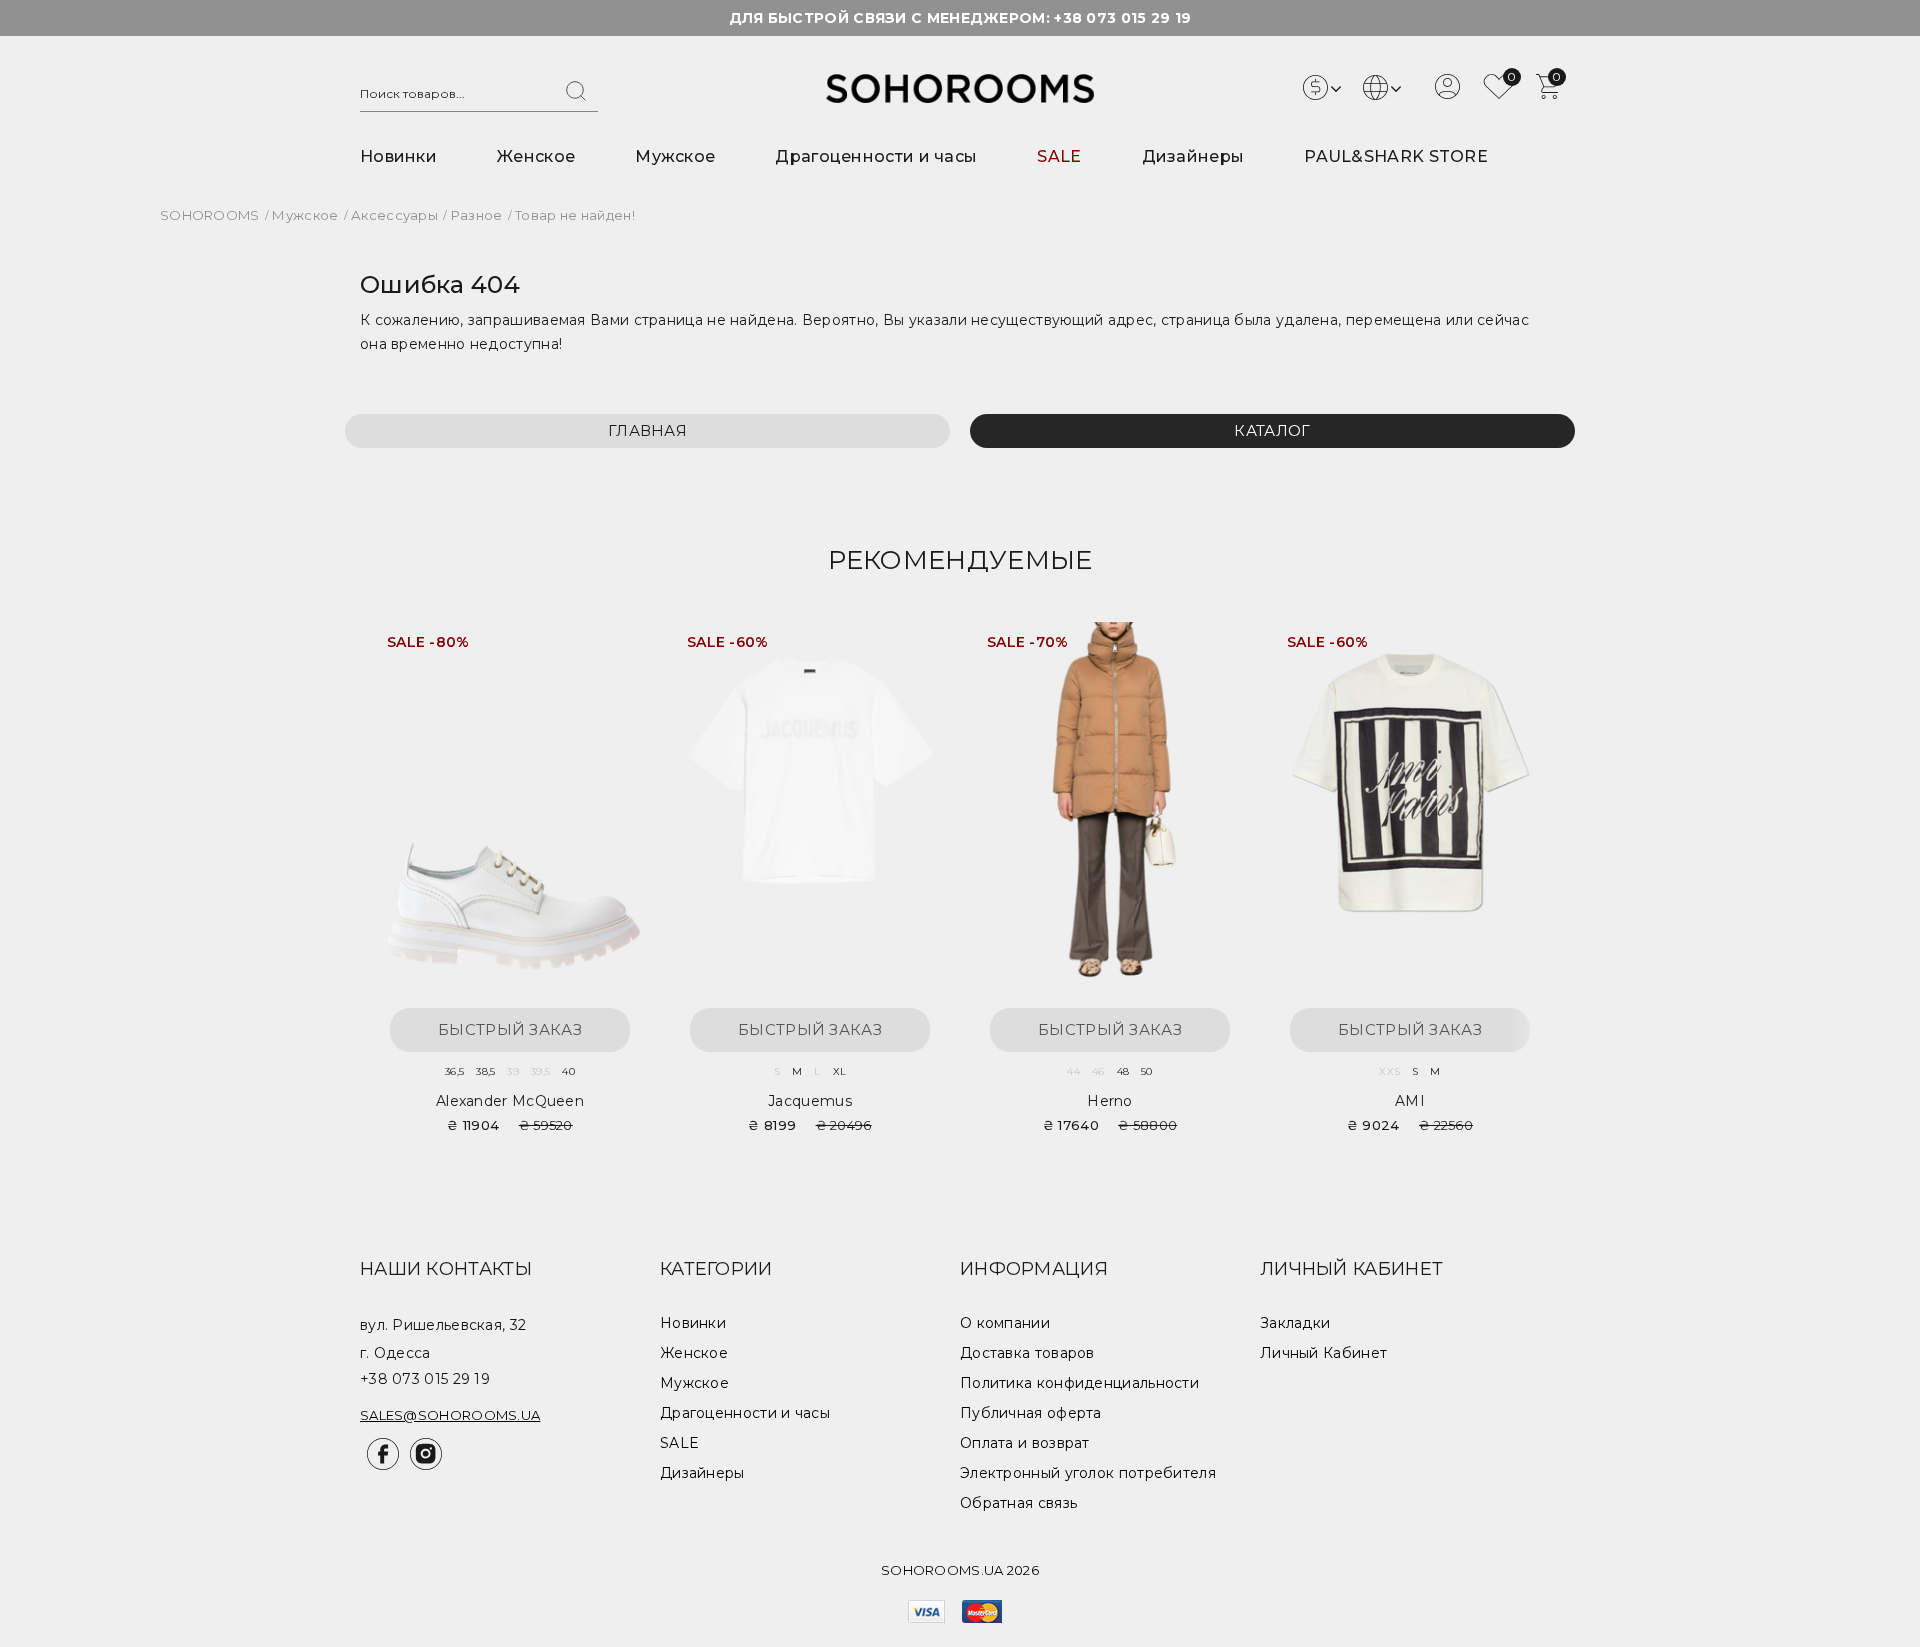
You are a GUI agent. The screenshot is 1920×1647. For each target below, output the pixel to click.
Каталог (1272, 430)
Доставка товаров (1027, 1353)
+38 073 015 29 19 (1122, 18)
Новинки (398, 156)
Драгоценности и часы (876, 156)
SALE (1059, 156)
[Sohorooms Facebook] (381, 1465)
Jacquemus (810, 1101)
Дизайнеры (1193, 156)
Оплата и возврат (1025, 1443)
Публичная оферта (1031, 1413)
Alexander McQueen (510, 1101)
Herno (1110, 1101)
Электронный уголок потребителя (1088, 1473)
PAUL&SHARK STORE (1396, 156)
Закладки (1295, 1323)
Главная (647, 430)
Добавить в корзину (609, 649)
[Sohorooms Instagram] (422, 1465)
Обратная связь (1018, 1503)
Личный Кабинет (1323, 1353)
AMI (1410, 1101)
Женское (536, 156)
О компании (1005, 1323)
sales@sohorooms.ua (450, 1415)
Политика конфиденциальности (1079, 1383)
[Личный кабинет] (1447, 94)
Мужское (675, 156)
